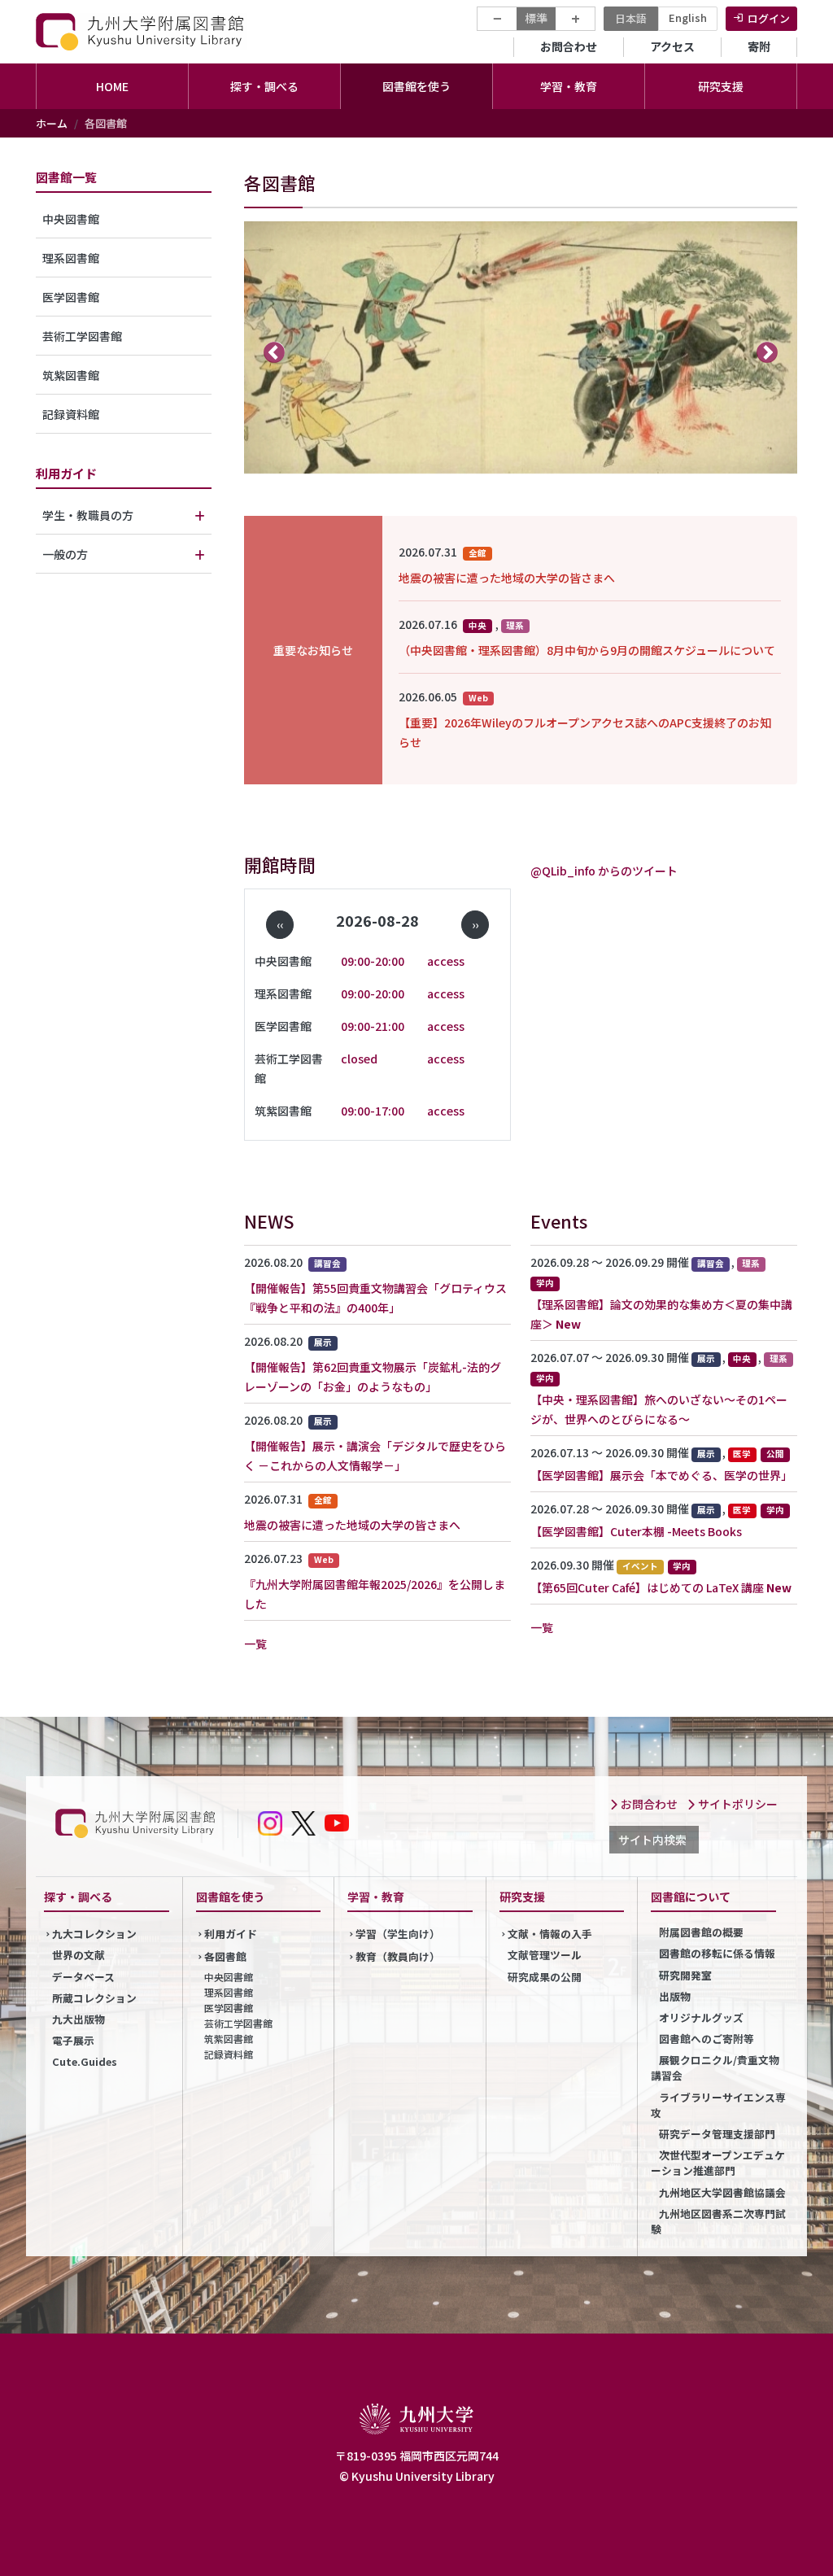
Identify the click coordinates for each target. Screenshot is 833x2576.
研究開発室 (685, 1975)
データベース (83, 1977)
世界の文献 (79, 1955)
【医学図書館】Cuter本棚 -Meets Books (636, 1531)
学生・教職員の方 (88, 515)
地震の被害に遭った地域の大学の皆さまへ (507, 578)
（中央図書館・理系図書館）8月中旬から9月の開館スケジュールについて (587, 650)
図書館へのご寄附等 (707, 2039)
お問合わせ (569, 46)
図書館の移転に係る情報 (717, 1953)
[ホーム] (142, 31)
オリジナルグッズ (701, 2017)
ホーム (52, 123)
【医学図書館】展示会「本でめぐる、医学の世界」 (661, 1475)
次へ (768, 352)
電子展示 (73, 2040)
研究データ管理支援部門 (717, 2134)
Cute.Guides (85, 2061)
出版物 (675, 1996)
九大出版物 (79, 2019)
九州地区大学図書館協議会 (722, 2192)
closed (359, 1059)
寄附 (759, 46)
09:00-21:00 (373, 1026)
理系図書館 (71, 258)
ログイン (769, 18)
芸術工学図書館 (82, 336)
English (688, 17)
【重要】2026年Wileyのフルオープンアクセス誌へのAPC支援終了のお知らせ (585, 732)
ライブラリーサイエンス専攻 (718, 2105)
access (446, 961)
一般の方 (65, 554)
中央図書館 (71, 219)
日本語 (631, 18)
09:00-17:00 (373, 1111)
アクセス (672, 46)
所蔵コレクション (94, 1998)
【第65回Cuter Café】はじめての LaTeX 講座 (647, 1587)
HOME (112, 86)
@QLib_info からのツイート (604, 871)
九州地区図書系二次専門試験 (718, 2221)
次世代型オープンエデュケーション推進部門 (718, 2163)
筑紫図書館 (71, 375)
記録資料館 (71, 414)
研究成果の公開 (545, 1977)
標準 (536, 18)
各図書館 (225, 1956)
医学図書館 (71, 297)
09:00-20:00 (373, 961)
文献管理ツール (545, 1955)
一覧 (255, 1644)
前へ (275, 352)
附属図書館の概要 (701, 1932)
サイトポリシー (737, 1804)
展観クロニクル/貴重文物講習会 (715, 2067)
